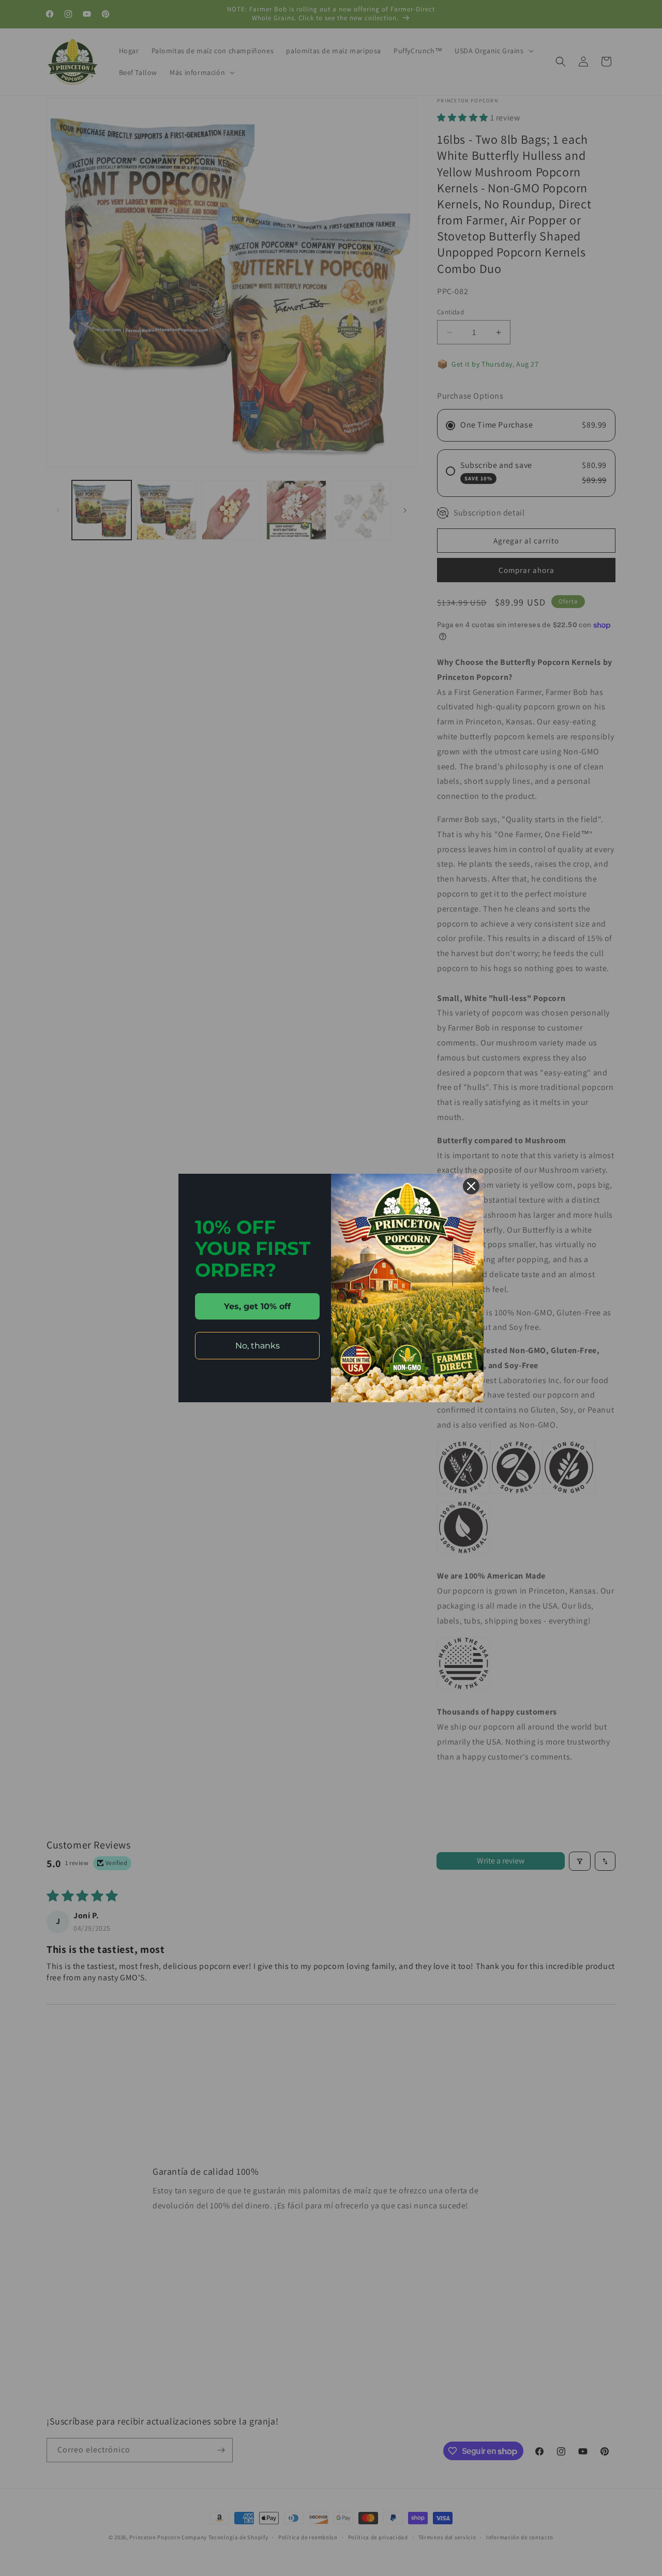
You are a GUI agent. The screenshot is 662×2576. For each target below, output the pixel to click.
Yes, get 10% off (257, 1306)
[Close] (471, 1186)
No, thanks (258, 1346)
